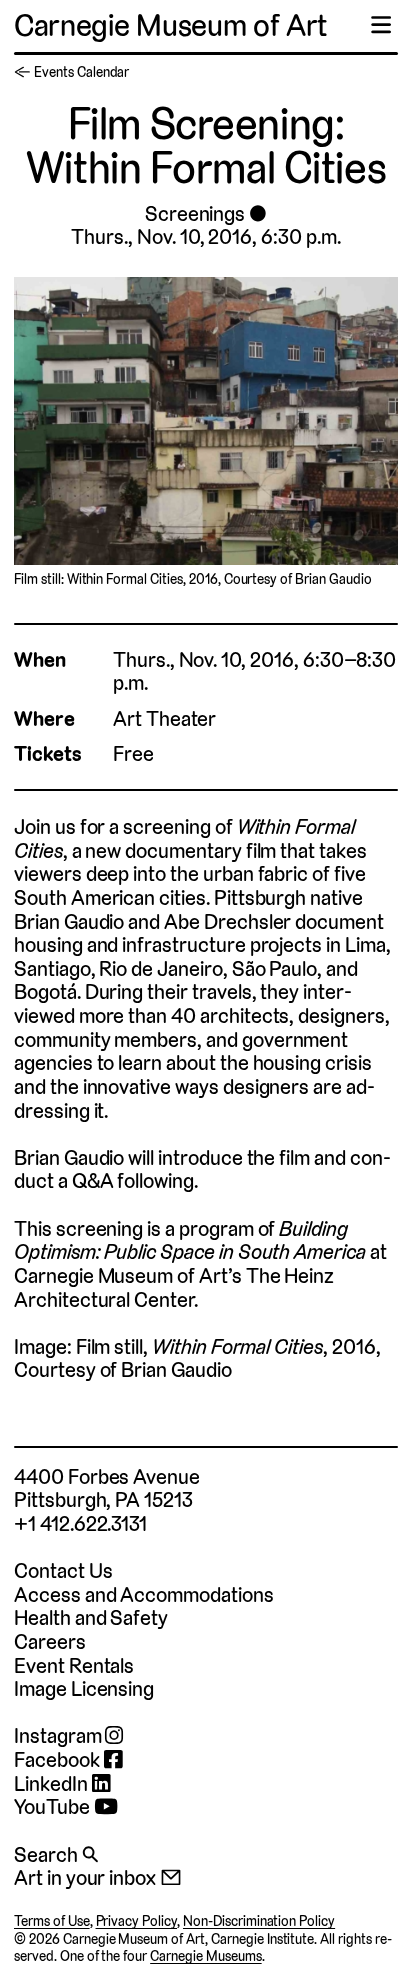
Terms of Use (52, 1921)
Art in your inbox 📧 (98, 1877)
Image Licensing (84, 1688)
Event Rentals (74, 1665)
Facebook (59, 1760)
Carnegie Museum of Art (170, 25)
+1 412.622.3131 (80, 1523)
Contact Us (63, 1570)
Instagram (59, 1736)
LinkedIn (53, 1784)
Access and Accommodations (144, 1594)
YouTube (54, 1807)
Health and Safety (91, 1617)
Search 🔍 (56, 1854)
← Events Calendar (71, 72)
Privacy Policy (137, 1921)
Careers (50, 1641)
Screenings (195, 213)
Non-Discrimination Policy (259, 1921)
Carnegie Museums (205, 1956)
